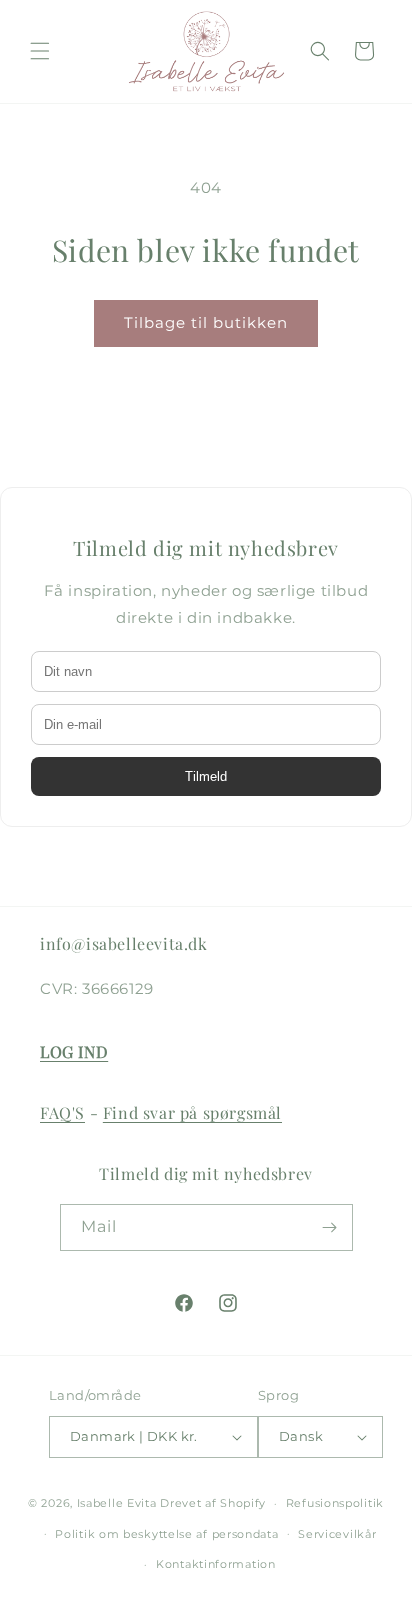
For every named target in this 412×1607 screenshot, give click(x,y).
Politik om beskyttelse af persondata (166, 1534)
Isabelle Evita (117, 1503)
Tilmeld (206, 776)
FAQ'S (62, 1112)
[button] (40, 51)
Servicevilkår (337, 1534)
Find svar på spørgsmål (192, 1112)
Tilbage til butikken (206, 322)
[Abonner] (330, 1227)
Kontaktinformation (216, 1564)
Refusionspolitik (335, 1503)
